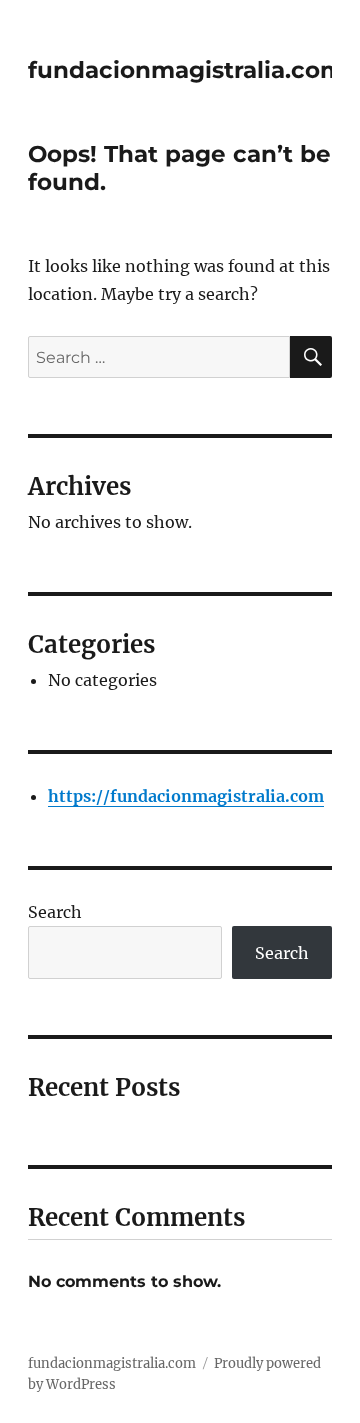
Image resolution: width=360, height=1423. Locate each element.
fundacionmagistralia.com (186, 70)
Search (55, 912)
